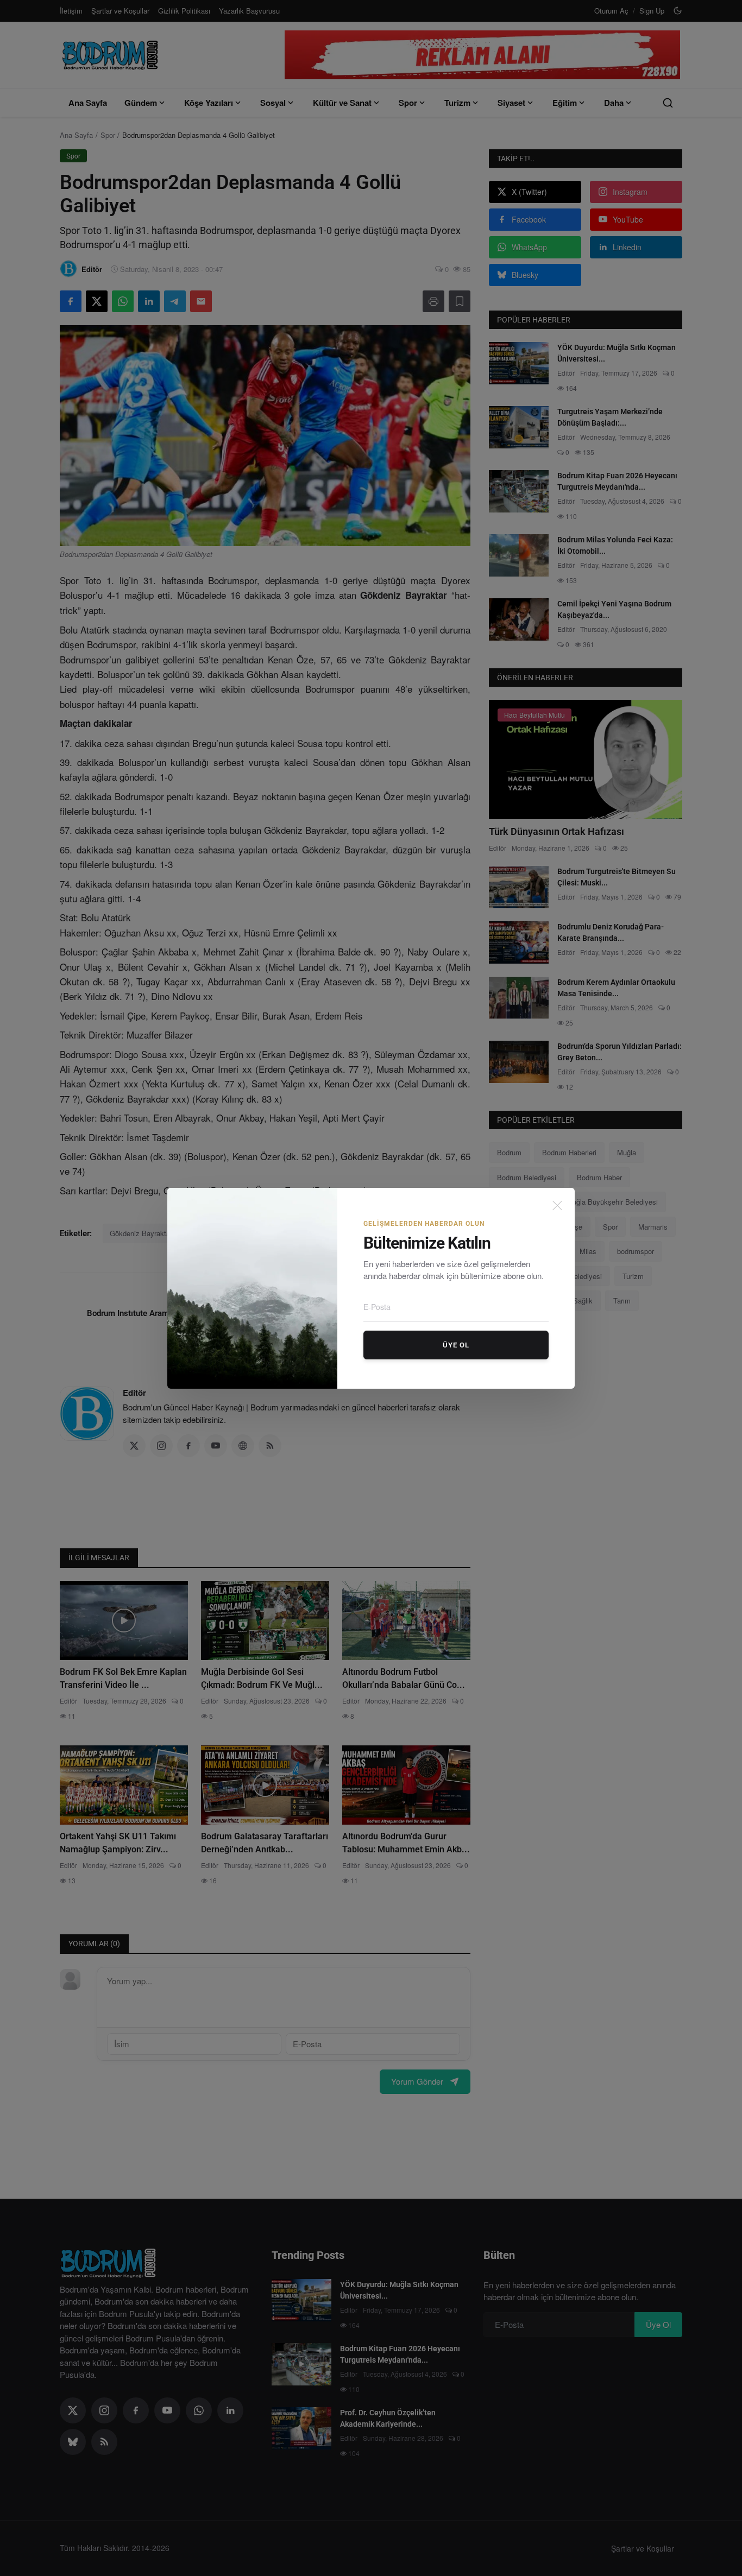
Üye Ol (456, 1345)
